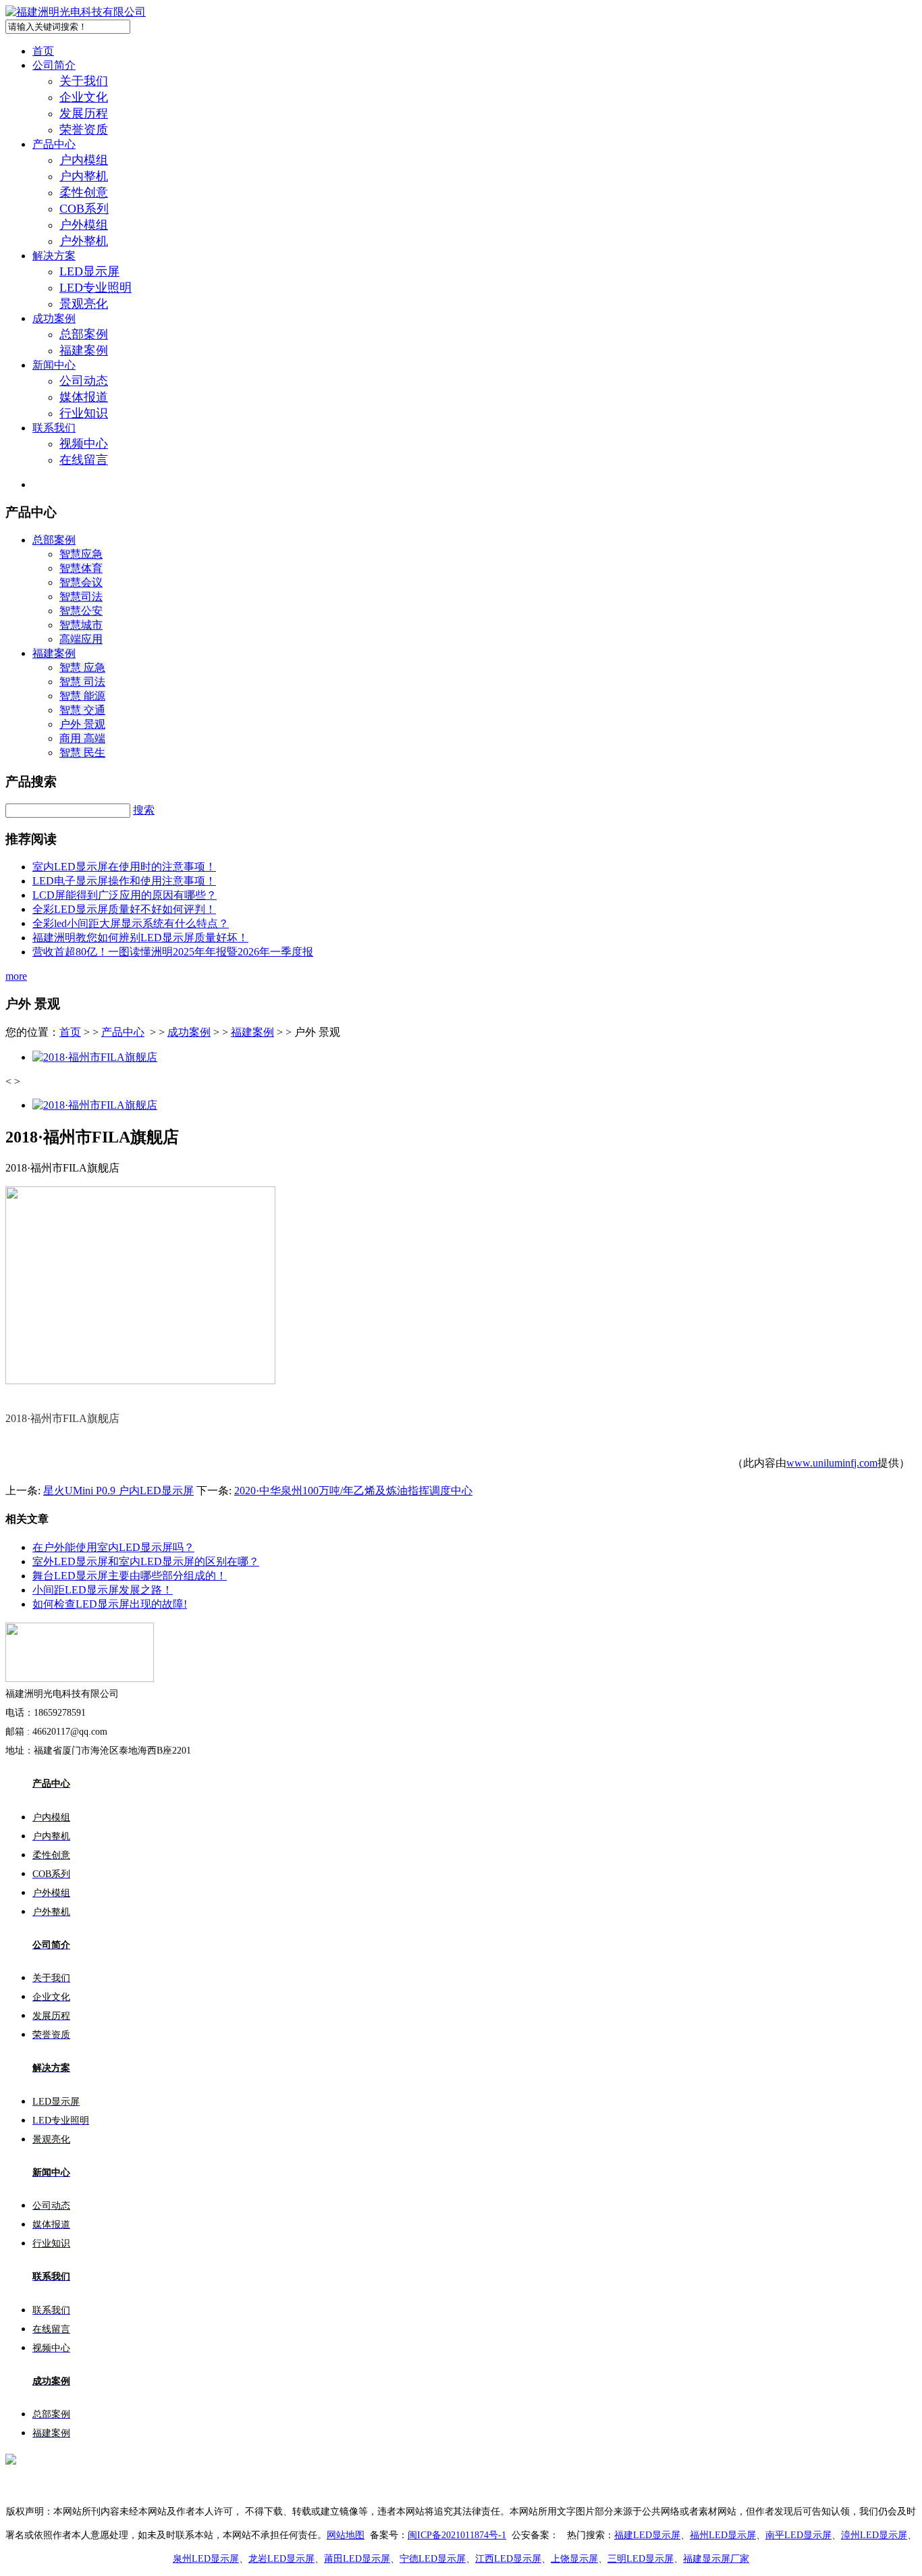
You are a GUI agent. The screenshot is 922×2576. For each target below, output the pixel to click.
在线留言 (84, 460)
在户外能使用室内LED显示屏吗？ (113, 1547)
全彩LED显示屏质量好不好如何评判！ (124, 909)
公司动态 (84, 381)
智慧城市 (81, 625)
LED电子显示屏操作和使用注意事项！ (124, 881)
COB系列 (84, 209)
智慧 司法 (82, 682)
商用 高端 (82, 738)
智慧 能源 (82, 696)
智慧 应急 (82, 667)
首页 (43, 51)
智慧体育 (81, 568)
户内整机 (84, 176)
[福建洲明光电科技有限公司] (76, 12)
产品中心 (54, 144)
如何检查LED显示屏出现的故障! (110, 1604)
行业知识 (84, 413)
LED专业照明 (96, 288)
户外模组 (84, 225)
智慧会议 (81, 582)
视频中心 (84, 444)
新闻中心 (54, 365)
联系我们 (54, 428)
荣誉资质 (84, 130)
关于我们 (84, 81)
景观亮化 (84, 304)
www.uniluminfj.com (832, 1463)
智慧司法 (81, 597)
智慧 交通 (82, 710)
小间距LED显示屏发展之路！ (103, 1590)
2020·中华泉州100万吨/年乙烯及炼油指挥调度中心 (353, 1491)
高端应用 (81, 639)
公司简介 (54, 65)
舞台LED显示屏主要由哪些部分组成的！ (130, 1576)
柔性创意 (84, 192)
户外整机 (84, 241)
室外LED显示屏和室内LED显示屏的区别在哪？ (146, 1561)
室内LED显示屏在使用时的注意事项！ (124, 867)
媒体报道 (84, 397)
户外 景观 (82, 724)
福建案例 (84, 350)
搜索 (144, 810)
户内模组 (84, 160)
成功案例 (54, 318)
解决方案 (54, 256)
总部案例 (84, 334)
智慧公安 (81, 611)
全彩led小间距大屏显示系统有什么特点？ (131, 923)
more (16, 976)
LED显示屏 (89, 271)
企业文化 (84, 97)
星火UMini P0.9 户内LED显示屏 (118, 1491)
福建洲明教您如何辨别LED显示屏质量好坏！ (140, 938)
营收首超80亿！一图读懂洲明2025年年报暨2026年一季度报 (173, 952)
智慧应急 (81, 554)
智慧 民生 (82, 753)
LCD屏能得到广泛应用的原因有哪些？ (125, 895)
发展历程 (84, 113)
